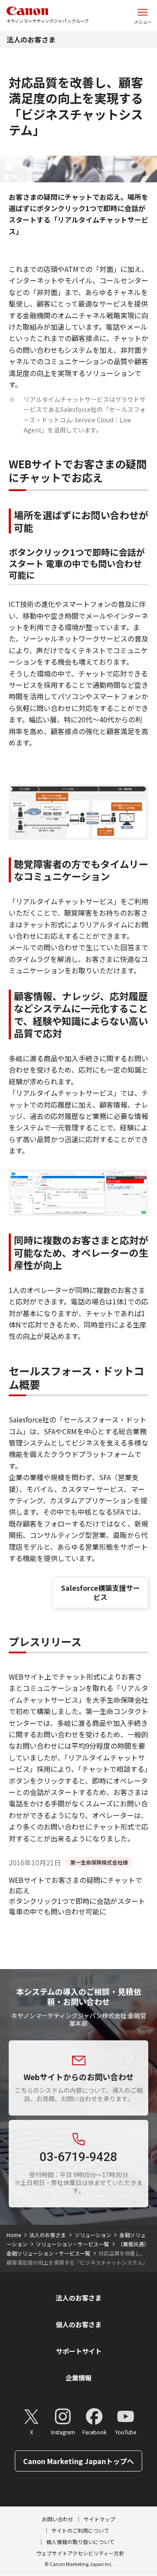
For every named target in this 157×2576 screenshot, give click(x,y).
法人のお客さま (31, 39)
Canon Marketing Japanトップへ (78, 2461)
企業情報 (78, 2378)
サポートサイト (79, 2351)
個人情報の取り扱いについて (80, 2542)
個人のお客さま (79, 2324)
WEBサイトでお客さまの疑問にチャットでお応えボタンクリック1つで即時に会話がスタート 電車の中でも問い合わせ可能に (77, 1896)
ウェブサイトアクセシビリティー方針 (80, 2553)
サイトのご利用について (80, 2530)
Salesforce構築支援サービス (101, 1592)
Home (14, 2235)
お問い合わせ (58, 2519)
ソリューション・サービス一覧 (72, 2244)
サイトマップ (99, 2519)
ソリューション (93, 2235)
